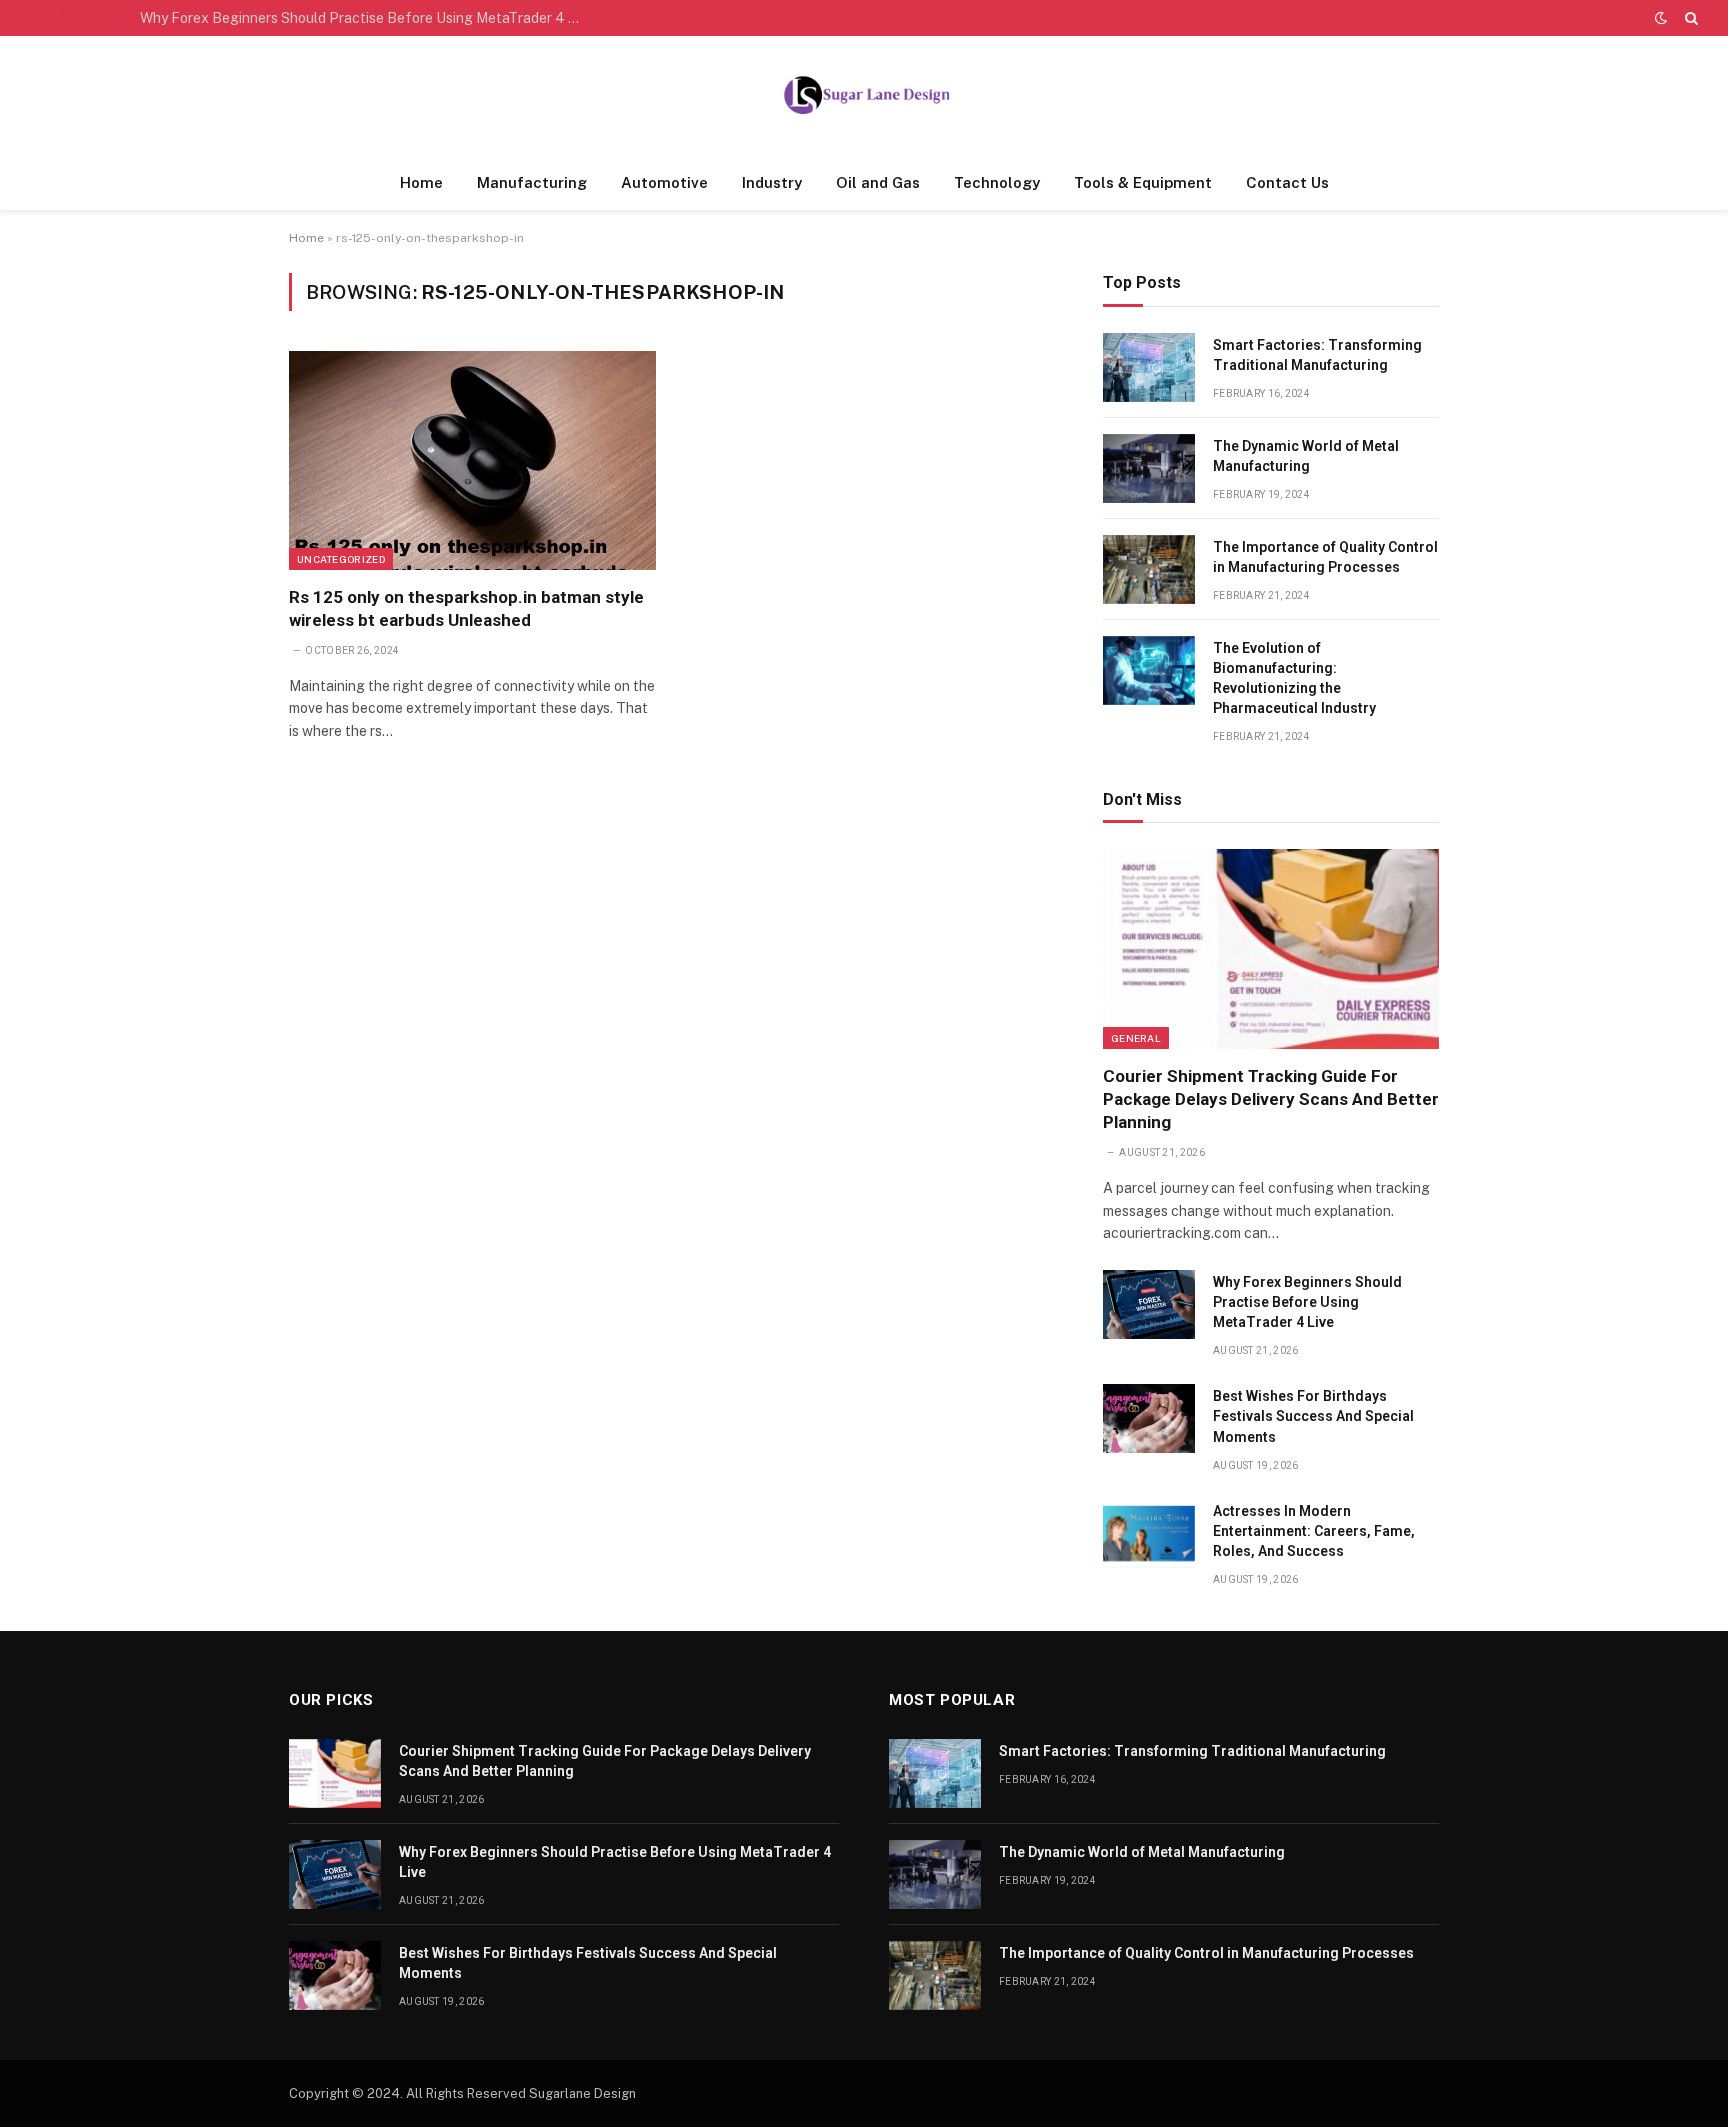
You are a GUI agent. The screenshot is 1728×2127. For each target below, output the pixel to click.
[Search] (1689, 18)
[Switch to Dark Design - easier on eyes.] (1661, 18)
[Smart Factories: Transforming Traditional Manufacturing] (1149, 367)
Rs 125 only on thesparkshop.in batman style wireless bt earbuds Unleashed (466, 608)
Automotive (664, 182)
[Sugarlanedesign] (864, 96)
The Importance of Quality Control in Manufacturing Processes (1325, 557)
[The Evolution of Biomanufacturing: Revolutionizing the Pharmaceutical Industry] (1149, 670)
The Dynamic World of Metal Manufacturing (1306, 456)
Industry (772, 182)
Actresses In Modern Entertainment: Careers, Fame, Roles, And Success (1314, 1531)
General (1136, 1038)
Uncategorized (341, 559)
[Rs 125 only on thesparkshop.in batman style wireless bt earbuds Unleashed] (472, 460)
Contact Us (1287, 182)
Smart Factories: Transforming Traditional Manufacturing (1317, 355)
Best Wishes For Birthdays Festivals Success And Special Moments (1313, 1416)
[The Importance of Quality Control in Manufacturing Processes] (1149, 569)
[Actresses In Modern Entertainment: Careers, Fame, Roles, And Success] (1149, 1533)
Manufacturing (532, 182)
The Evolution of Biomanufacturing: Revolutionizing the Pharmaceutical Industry (1294, 678)
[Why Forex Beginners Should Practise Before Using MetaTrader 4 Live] (1149, 1304)
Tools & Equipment (1143, 182)
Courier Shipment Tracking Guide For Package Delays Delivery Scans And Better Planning (1271, 1099)
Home (421, 182)
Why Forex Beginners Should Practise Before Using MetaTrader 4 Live (365, 18)
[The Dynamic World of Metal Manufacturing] (1149, 468)
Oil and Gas (878, 182)
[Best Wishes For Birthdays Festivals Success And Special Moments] (1149, 1418)
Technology (997, 182)
